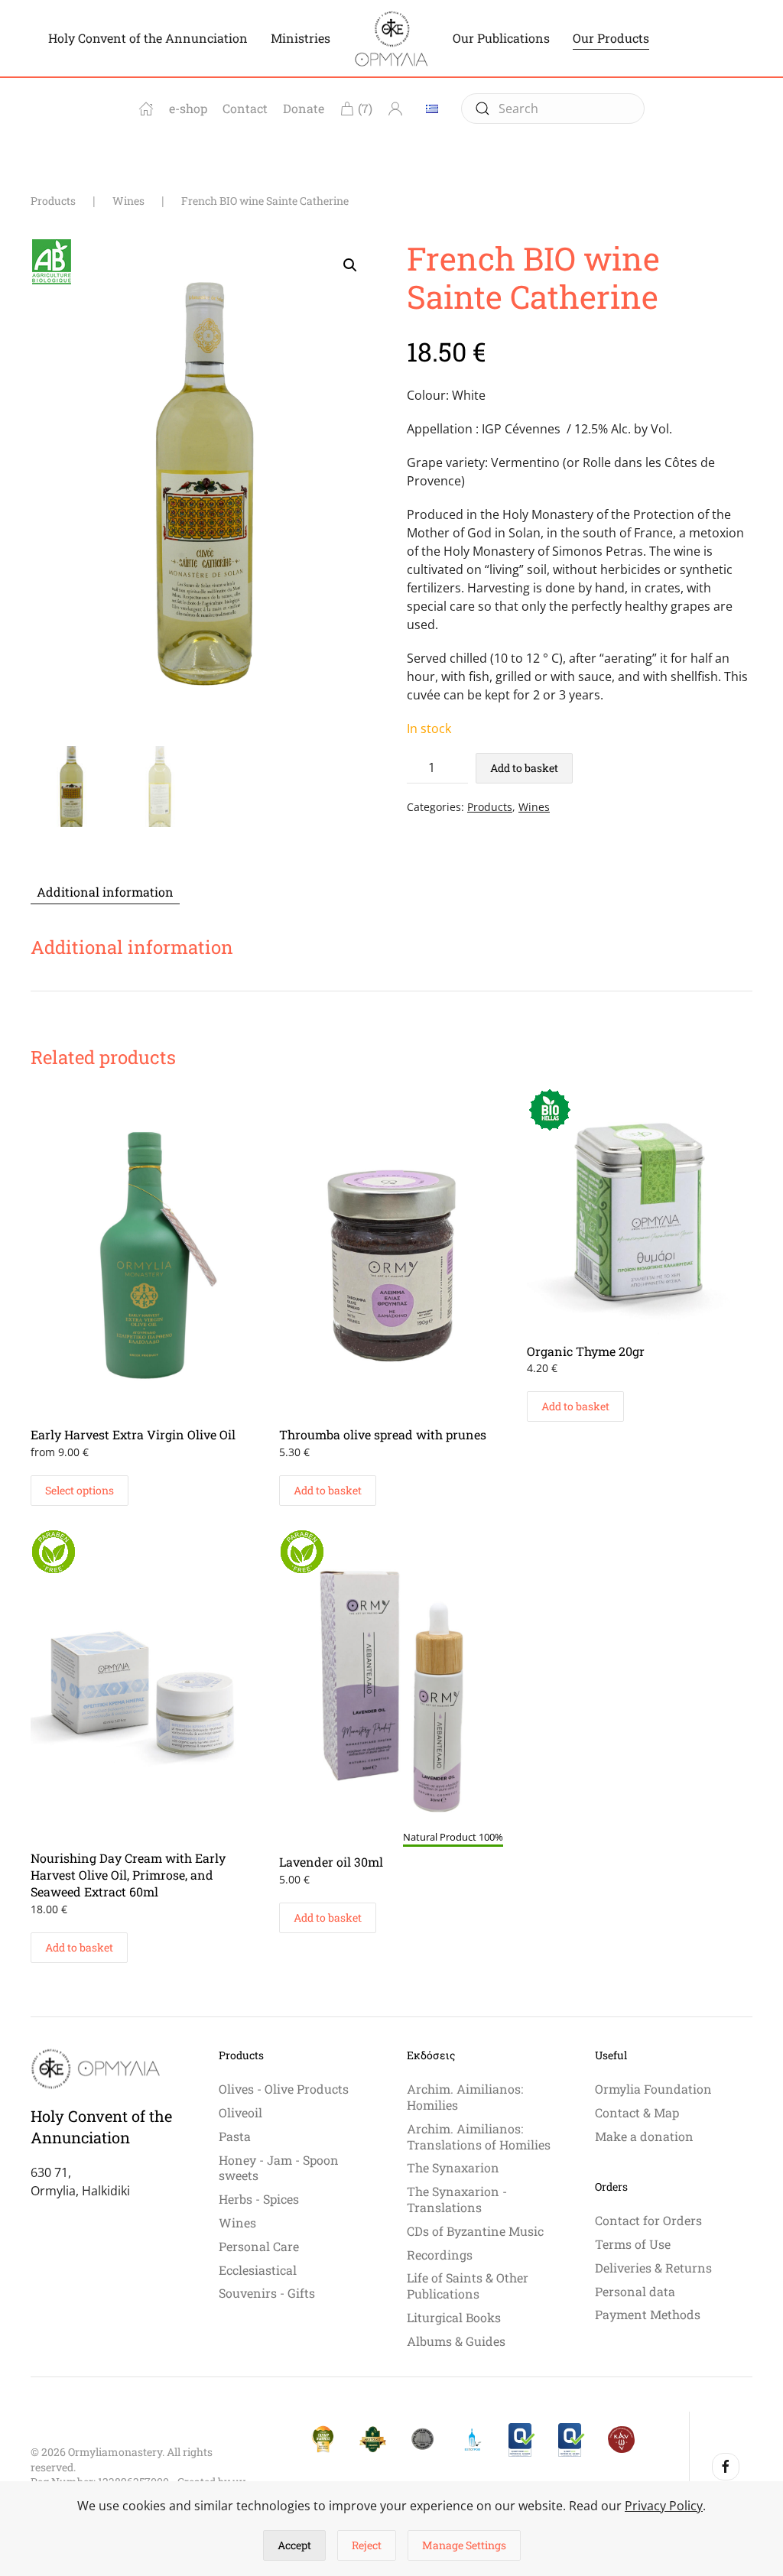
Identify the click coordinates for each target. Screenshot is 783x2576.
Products (490, 807)
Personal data (635, 2291)
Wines (534, 807)
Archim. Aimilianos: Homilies (465, 2097)
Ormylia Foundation (653, 2089)
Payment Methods (648, 2314)
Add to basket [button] (328, 1490)
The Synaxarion (453, 2167)
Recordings (440, 2255)
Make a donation (644, 2136)
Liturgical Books (454, 2317)
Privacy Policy (664, 2506)
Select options (80, 1490)
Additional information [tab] (105, 892)
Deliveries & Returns (653, 2268)
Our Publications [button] (501, 38)
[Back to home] (391, 38)
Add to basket (524, 768)
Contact (245, 108)
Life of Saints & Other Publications (468, 2286)
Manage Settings (464, 2545)
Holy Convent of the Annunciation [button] (148, 38)
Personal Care (259, 2246)
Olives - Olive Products (284, 2089)
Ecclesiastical (258, 2270)
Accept (294, 2545)
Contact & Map (637, 2112)
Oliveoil (240, 2112)
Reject (367, 2545)
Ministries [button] (301, 38)
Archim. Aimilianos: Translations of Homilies (479, 2136)
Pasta (235, 2136)
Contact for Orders (648, 2220)
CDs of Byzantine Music (475, 2231)
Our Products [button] (611, 38)
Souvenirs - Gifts (267, 2293)
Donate (304, 108)
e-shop (188, 108)
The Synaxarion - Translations (457, 2199)
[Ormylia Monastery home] (146, 109)
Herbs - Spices (259, 2199)
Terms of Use (633, 2244)
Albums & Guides (456, 2341)
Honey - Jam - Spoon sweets (279, 2168)
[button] (350, 265)
